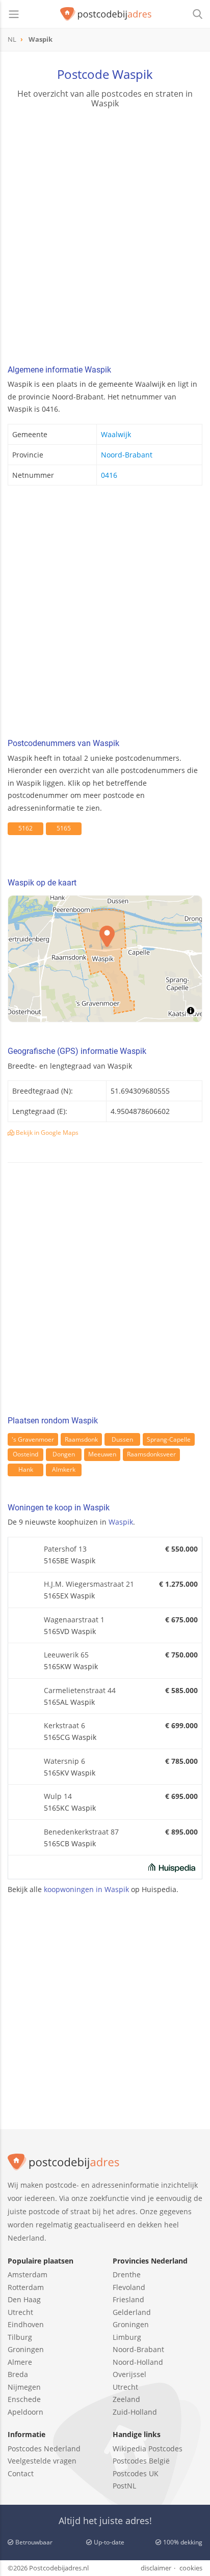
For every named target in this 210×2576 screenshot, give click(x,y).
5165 (64, 828)
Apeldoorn (25, 2412)
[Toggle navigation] (14, 14)
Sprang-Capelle (169, 1439)
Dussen (122, 1439)
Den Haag (24, 2299)
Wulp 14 (58, 1796)
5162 (25, 828)
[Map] (105, 959)
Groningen (26, 2349)
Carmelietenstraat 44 (80, 1690)
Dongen (64, 1454)
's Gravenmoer (33, 1439)
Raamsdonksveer (151, 1454)
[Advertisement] (105, 238)
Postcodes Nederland (44, 2449)
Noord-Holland (138, 2362)
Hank (26, 1469)
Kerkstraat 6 (64, 1725)
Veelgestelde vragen (42, 2461)
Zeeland (126, 2399)
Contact (21, 2473)
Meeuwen (102, 1454)
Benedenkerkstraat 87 (81, 1832)
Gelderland (132, 2312)
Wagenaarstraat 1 (74, 1620)
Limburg (127, 2337)
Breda (18, 2374)
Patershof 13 (65, 1549)
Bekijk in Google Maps (46, 1133)
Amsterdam (28, 2274)
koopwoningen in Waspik (86, 1889)
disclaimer (156, 2568)
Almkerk (64, 1469)
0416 (109, 475)
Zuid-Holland (135, 2412)
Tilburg (20, 2337)
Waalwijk (116, 434)
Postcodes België (141, 2461)
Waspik (121, 1522)
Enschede (24, 2399)
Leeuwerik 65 (66, 1655)
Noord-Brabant (127, 455)
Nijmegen (24, 2387)
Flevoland (129, 2287)
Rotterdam (26, 2287)
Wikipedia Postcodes (148, 2449)
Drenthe (127, 2274)
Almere (20, 2362)
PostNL (124, 2486)
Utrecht (20, 2312)
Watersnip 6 (64, 1761)
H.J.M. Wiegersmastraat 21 (89, 1584)
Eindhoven (26, 2324)
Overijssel (129, 2374)
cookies (191, 2568)
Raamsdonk (81, 1439)
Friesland (128, 2299)
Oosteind (25, 1454)
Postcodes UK (136, 2473)
